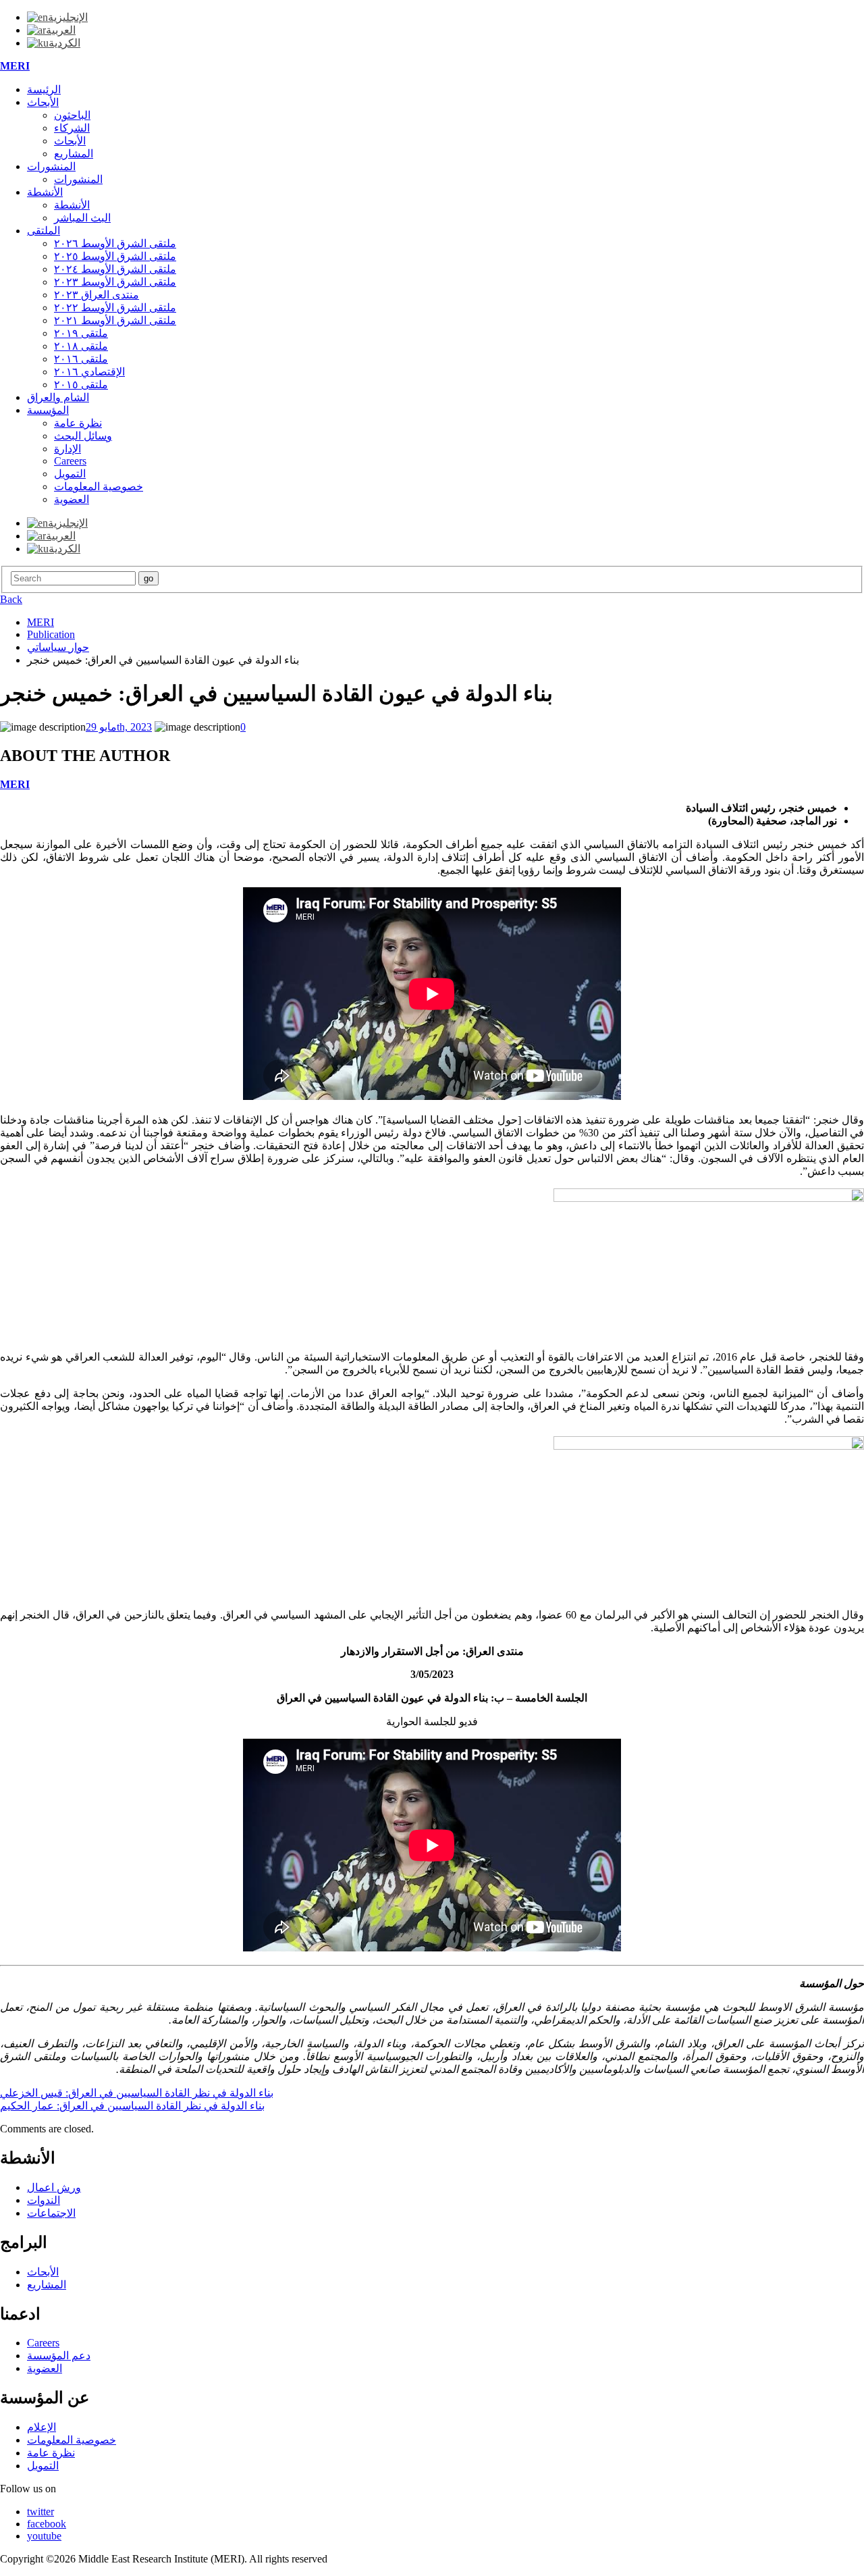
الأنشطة (45, 192)
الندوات (44, 2200)
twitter (40, 2512)
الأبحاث (43, 102)
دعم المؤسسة (59, 2356)
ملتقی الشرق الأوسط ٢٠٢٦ (115, 243)
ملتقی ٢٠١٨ (81, 346)
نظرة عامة (78, 423)
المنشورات (51, 166)
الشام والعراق (58, 397)
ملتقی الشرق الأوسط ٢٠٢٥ (115, 256)
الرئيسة (44, 89)
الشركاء (72, 128)
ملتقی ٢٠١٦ (81, 359)
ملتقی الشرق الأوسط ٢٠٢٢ (115, 308)
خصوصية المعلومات (99, 487)
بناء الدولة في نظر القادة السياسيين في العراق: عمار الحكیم (132, 2106)
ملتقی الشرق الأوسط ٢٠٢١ (115, 320)
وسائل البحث (83, 436)
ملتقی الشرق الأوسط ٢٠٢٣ (115, 282)
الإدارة (67, 449)
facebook (47, 2524)
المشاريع (74, 154)
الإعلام (42, 2427)
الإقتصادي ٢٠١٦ (89, 372)
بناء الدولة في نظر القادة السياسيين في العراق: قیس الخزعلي (137, 2093)
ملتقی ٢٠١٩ (81, 333)
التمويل (70, 474)
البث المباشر (82, 218)
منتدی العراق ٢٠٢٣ (97, 295)
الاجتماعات (51, 2213)
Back (11, 599)
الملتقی (44, 231)
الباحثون (72, 115)
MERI (15, 66)
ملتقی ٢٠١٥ (81, 385)
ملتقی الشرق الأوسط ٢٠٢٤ (115, 269)
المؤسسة (48, 410)
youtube (44, 2536)
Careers (70, 461)
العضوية (72, 499)
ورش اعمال (54, 2187)
